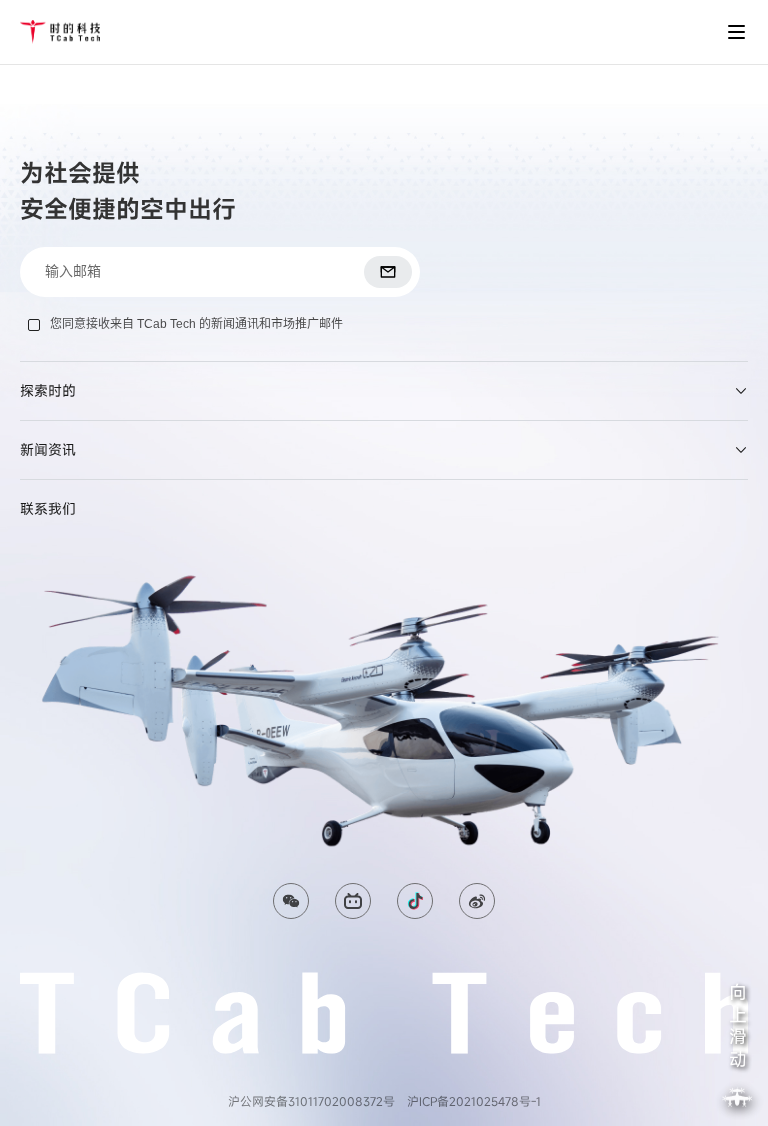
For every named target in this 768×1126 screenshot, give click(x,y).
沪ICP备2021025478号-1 (474, 1101)
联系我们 (48, 508)
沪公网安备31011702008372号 (311, 1101)
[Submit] (388, 272)
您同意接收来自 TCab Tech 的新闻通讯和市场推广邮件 (196, 324)
